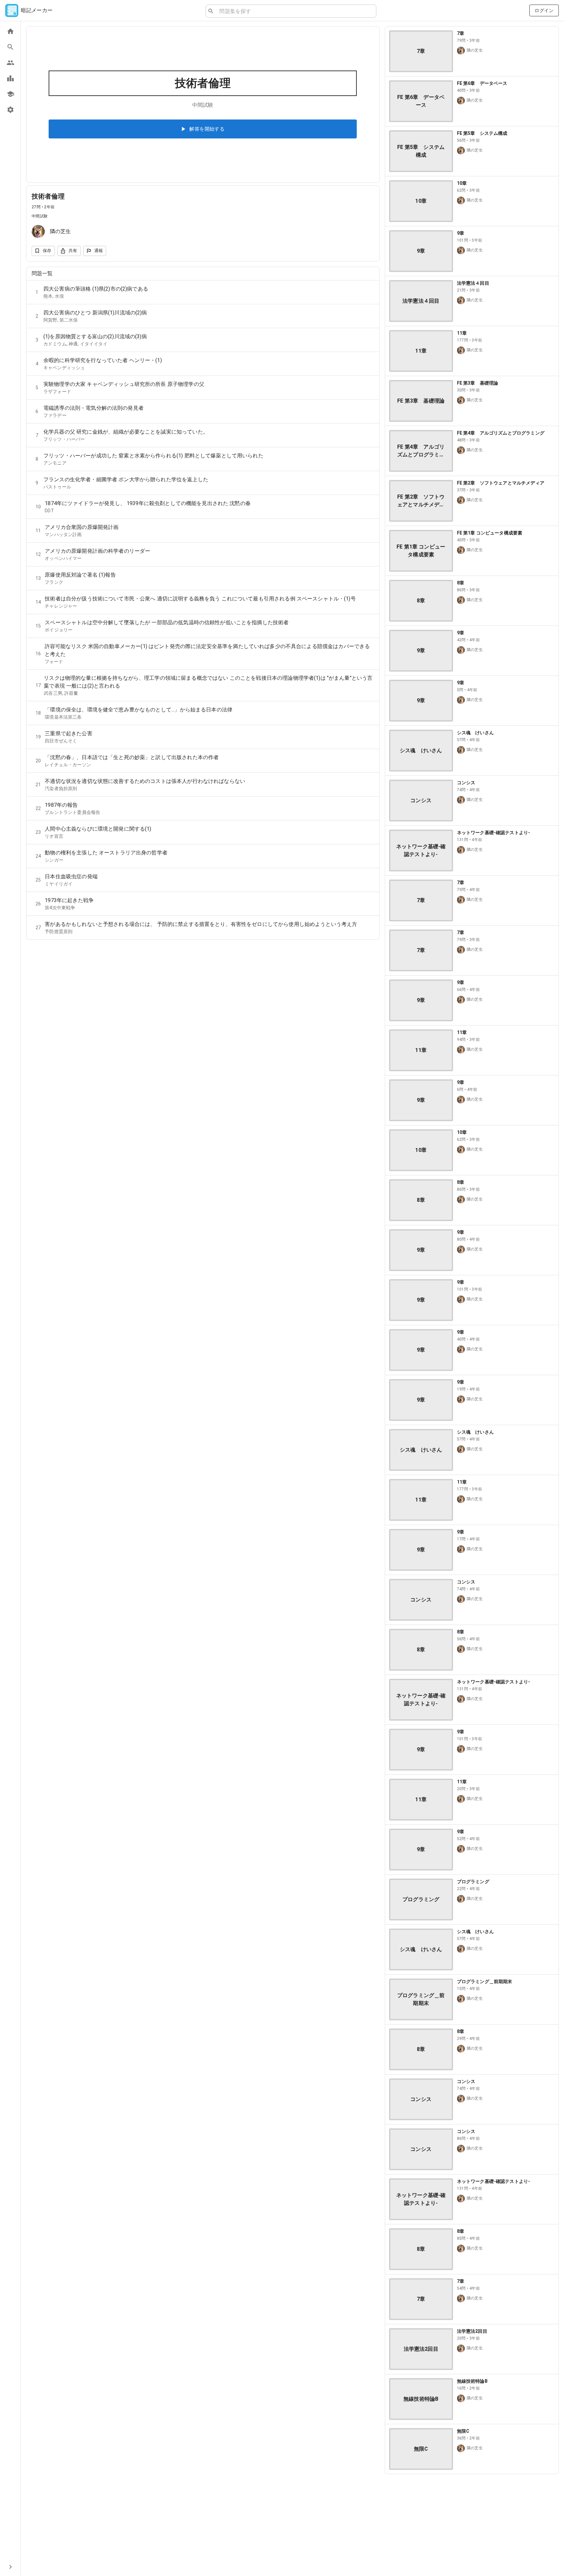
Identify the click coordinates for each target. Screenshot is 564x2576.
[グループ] (10, 63)
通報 (99, 251)
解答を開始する (207, 129)
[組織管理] (10, 94)
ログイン (544, 10)
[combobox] (295, 11)
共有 (73, 251)
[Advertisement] (472, 2525)
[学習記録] (10, 78)
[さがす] (10, 47)
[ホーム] (10, 31)
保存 (47, 251)
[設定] (10, 110)
